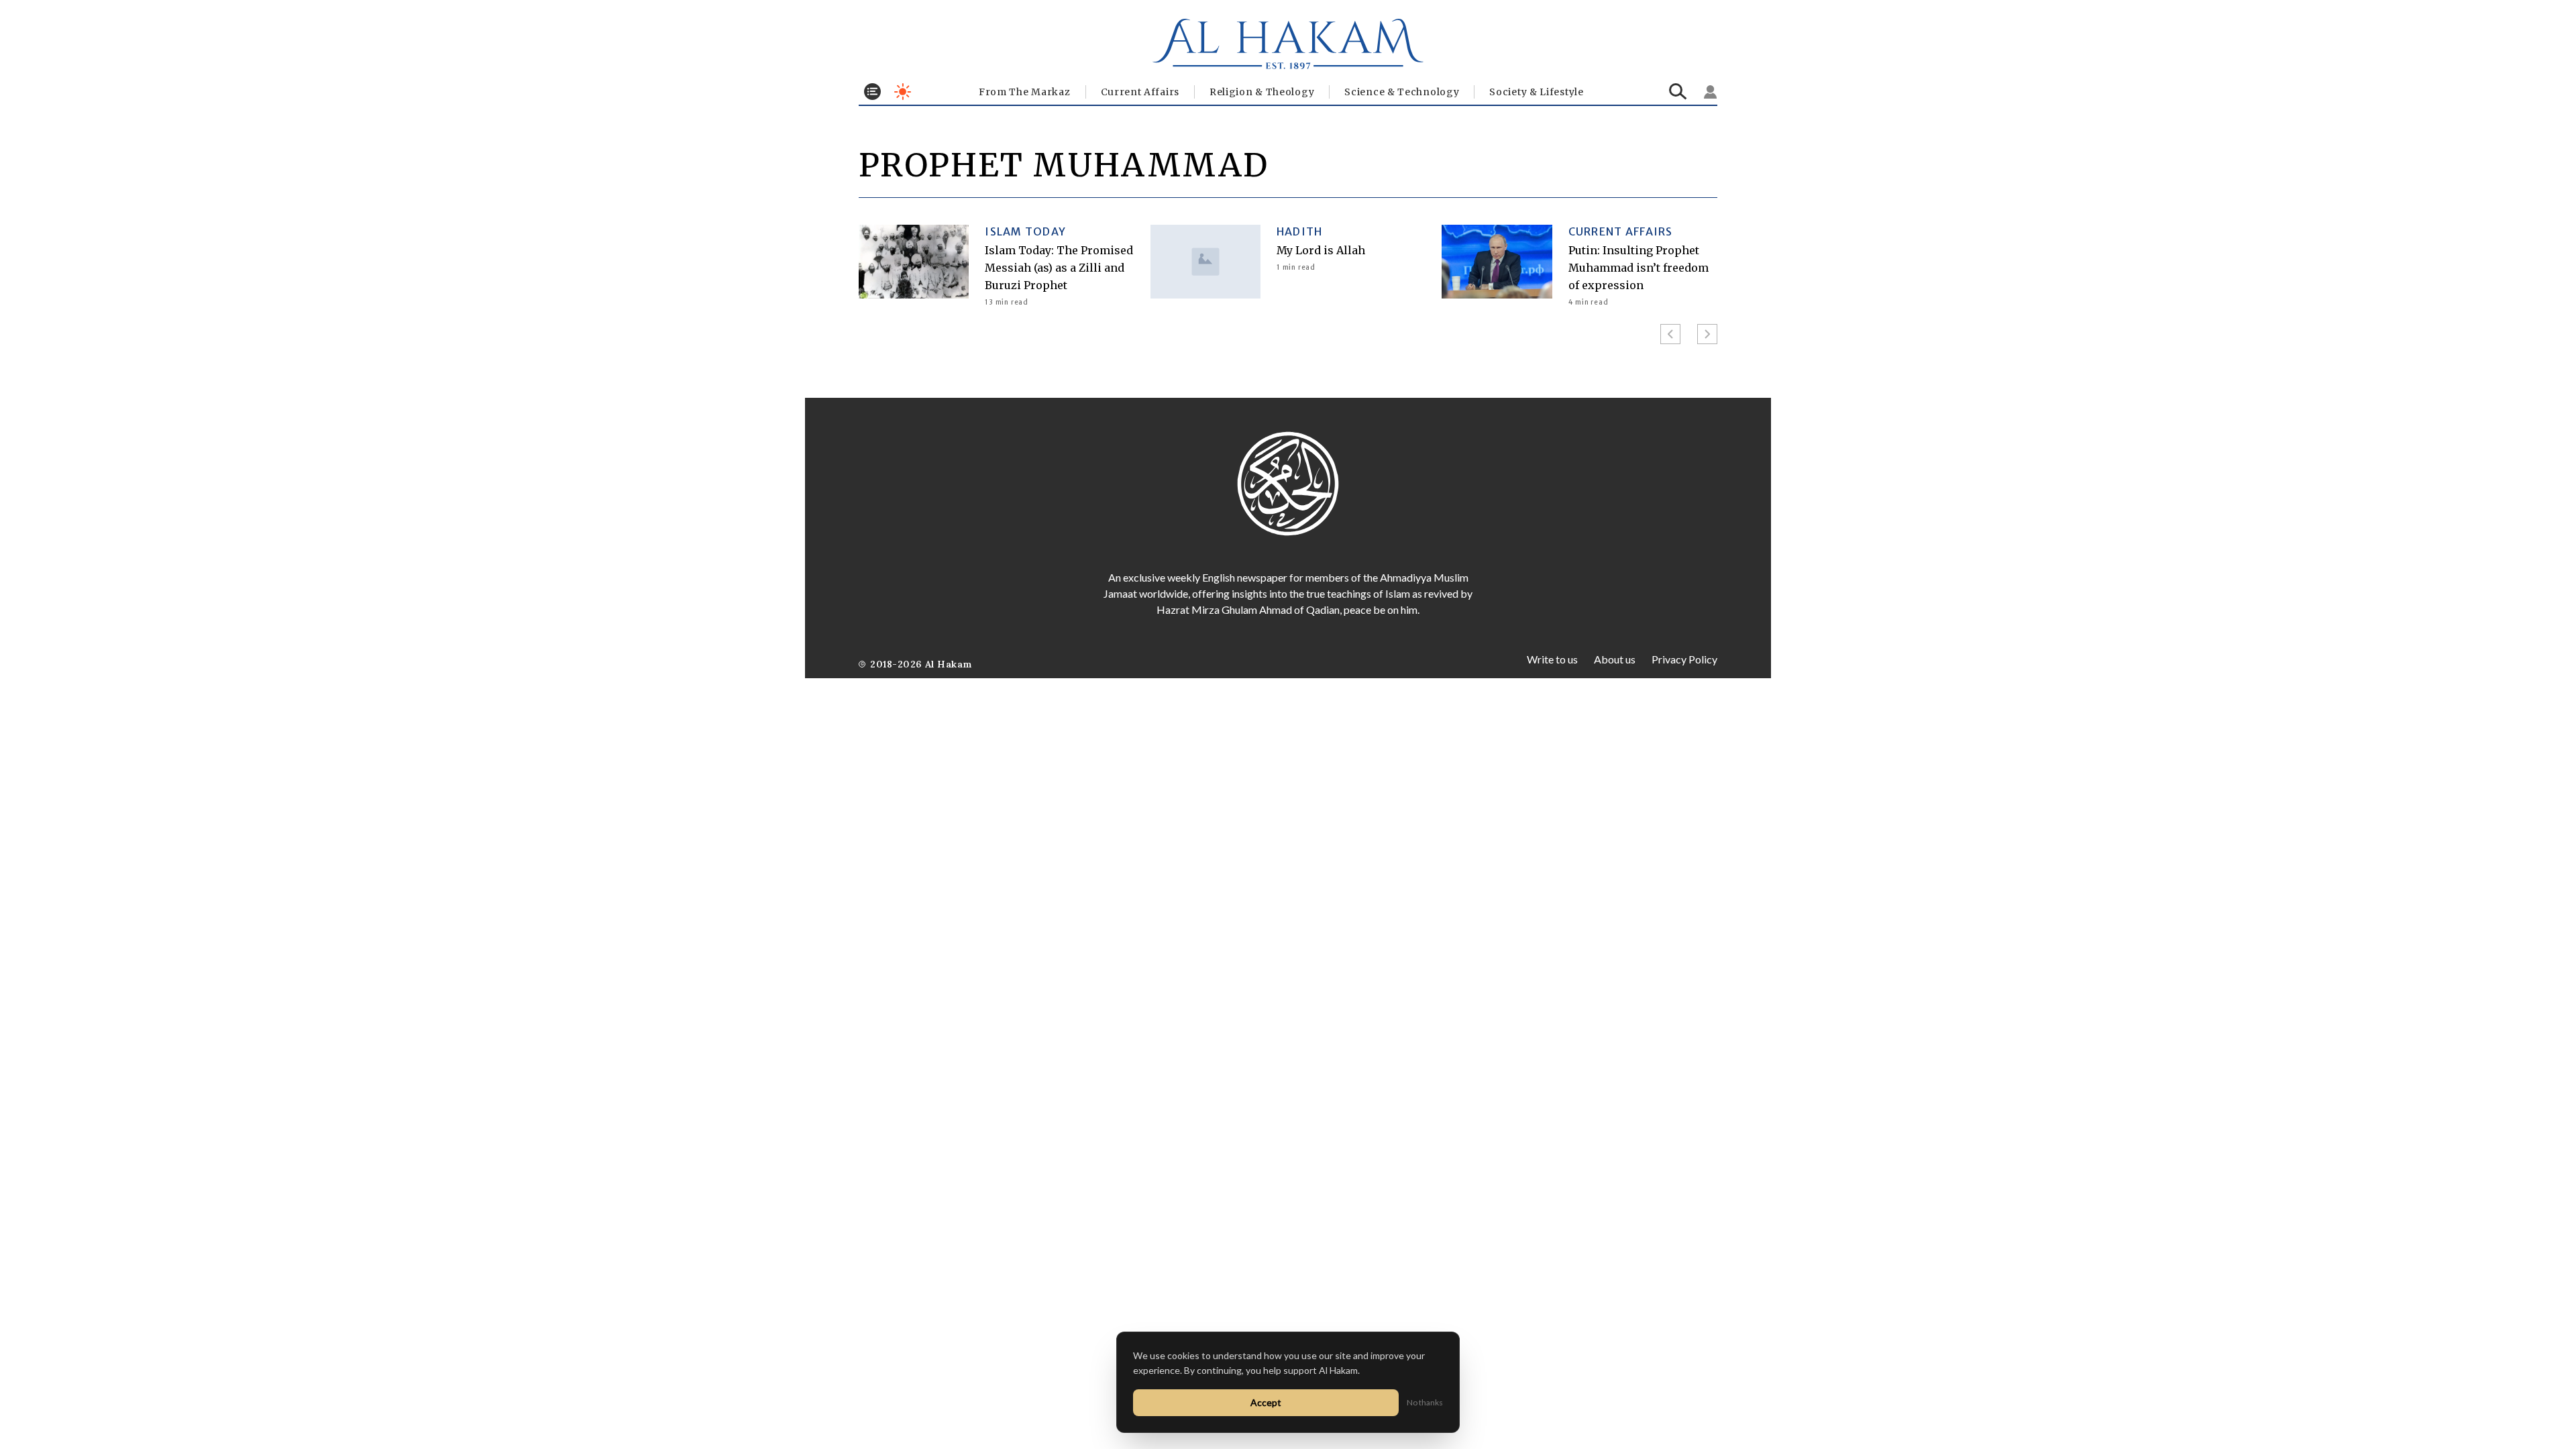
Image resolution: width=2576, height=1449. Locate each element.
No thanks (1425, 1402)
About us (1615, 659)
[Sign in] (1711, 92)
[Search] (1678, 92)
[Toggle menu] (872, 92)
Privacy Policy (1684, 659)
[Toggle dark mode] (903, 92)
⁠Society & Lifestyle (1536, 92)
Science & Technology (1402, 92)
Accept (1266, 1402)
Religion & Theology (1262, 92)
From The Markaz (1025, 92)
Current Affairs (1140, 92)
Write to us (1552, 659)
